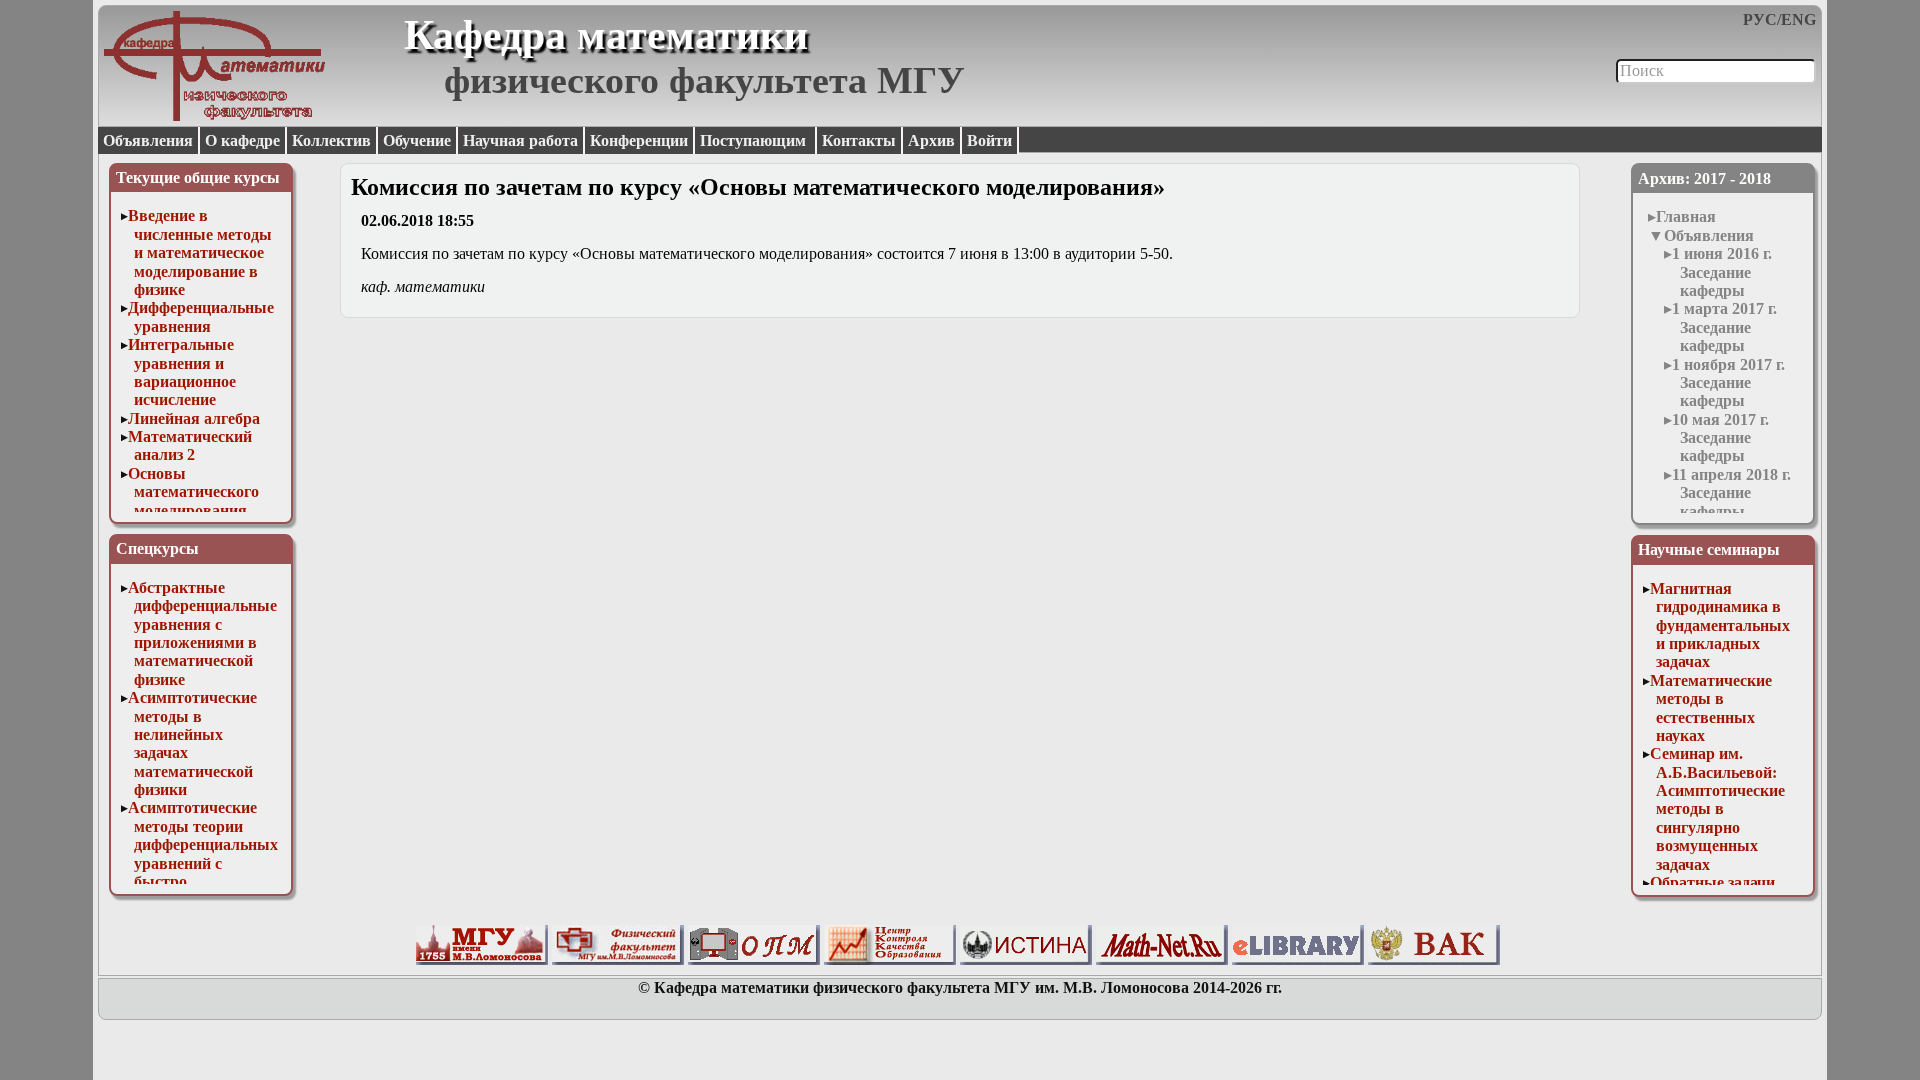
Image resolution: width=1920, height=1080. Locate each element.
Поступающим (755, 140)
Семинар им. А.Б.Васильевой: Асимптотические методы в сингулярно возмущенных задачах (1717, 808)
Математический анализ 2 (190, 445)
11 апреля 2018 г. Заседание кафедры (1731, 493)
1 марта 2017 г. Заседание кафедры (1724, 327)
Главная (1686, 216)
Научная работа (520, 140)
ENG (1798, 19)
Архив (931, 140)
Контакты (859, 140)
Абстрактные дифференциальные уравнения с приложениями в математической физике (202, 633)
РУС (1760, 19)
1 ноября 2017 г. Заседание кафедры (1728, 383)
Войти (989, 140)
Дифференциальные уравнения (201, 316)
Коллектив (331, 140)
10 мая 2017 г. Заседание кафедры (1720, 438)
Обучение (417, 140)
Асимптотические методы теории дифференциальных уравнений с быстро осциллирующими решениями (203, 862)
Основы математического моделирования (193, 492)
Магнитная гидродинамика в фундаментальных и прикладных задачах (1720, 625)
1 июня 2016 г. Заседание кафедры (1722, 272)
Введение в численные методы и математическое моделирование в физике (200, 252)
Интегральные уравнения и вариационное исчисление (182, 372)
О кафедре (242, 140)
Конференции (639, 140)
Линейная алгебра (194, 418)
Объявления (148, 140)
